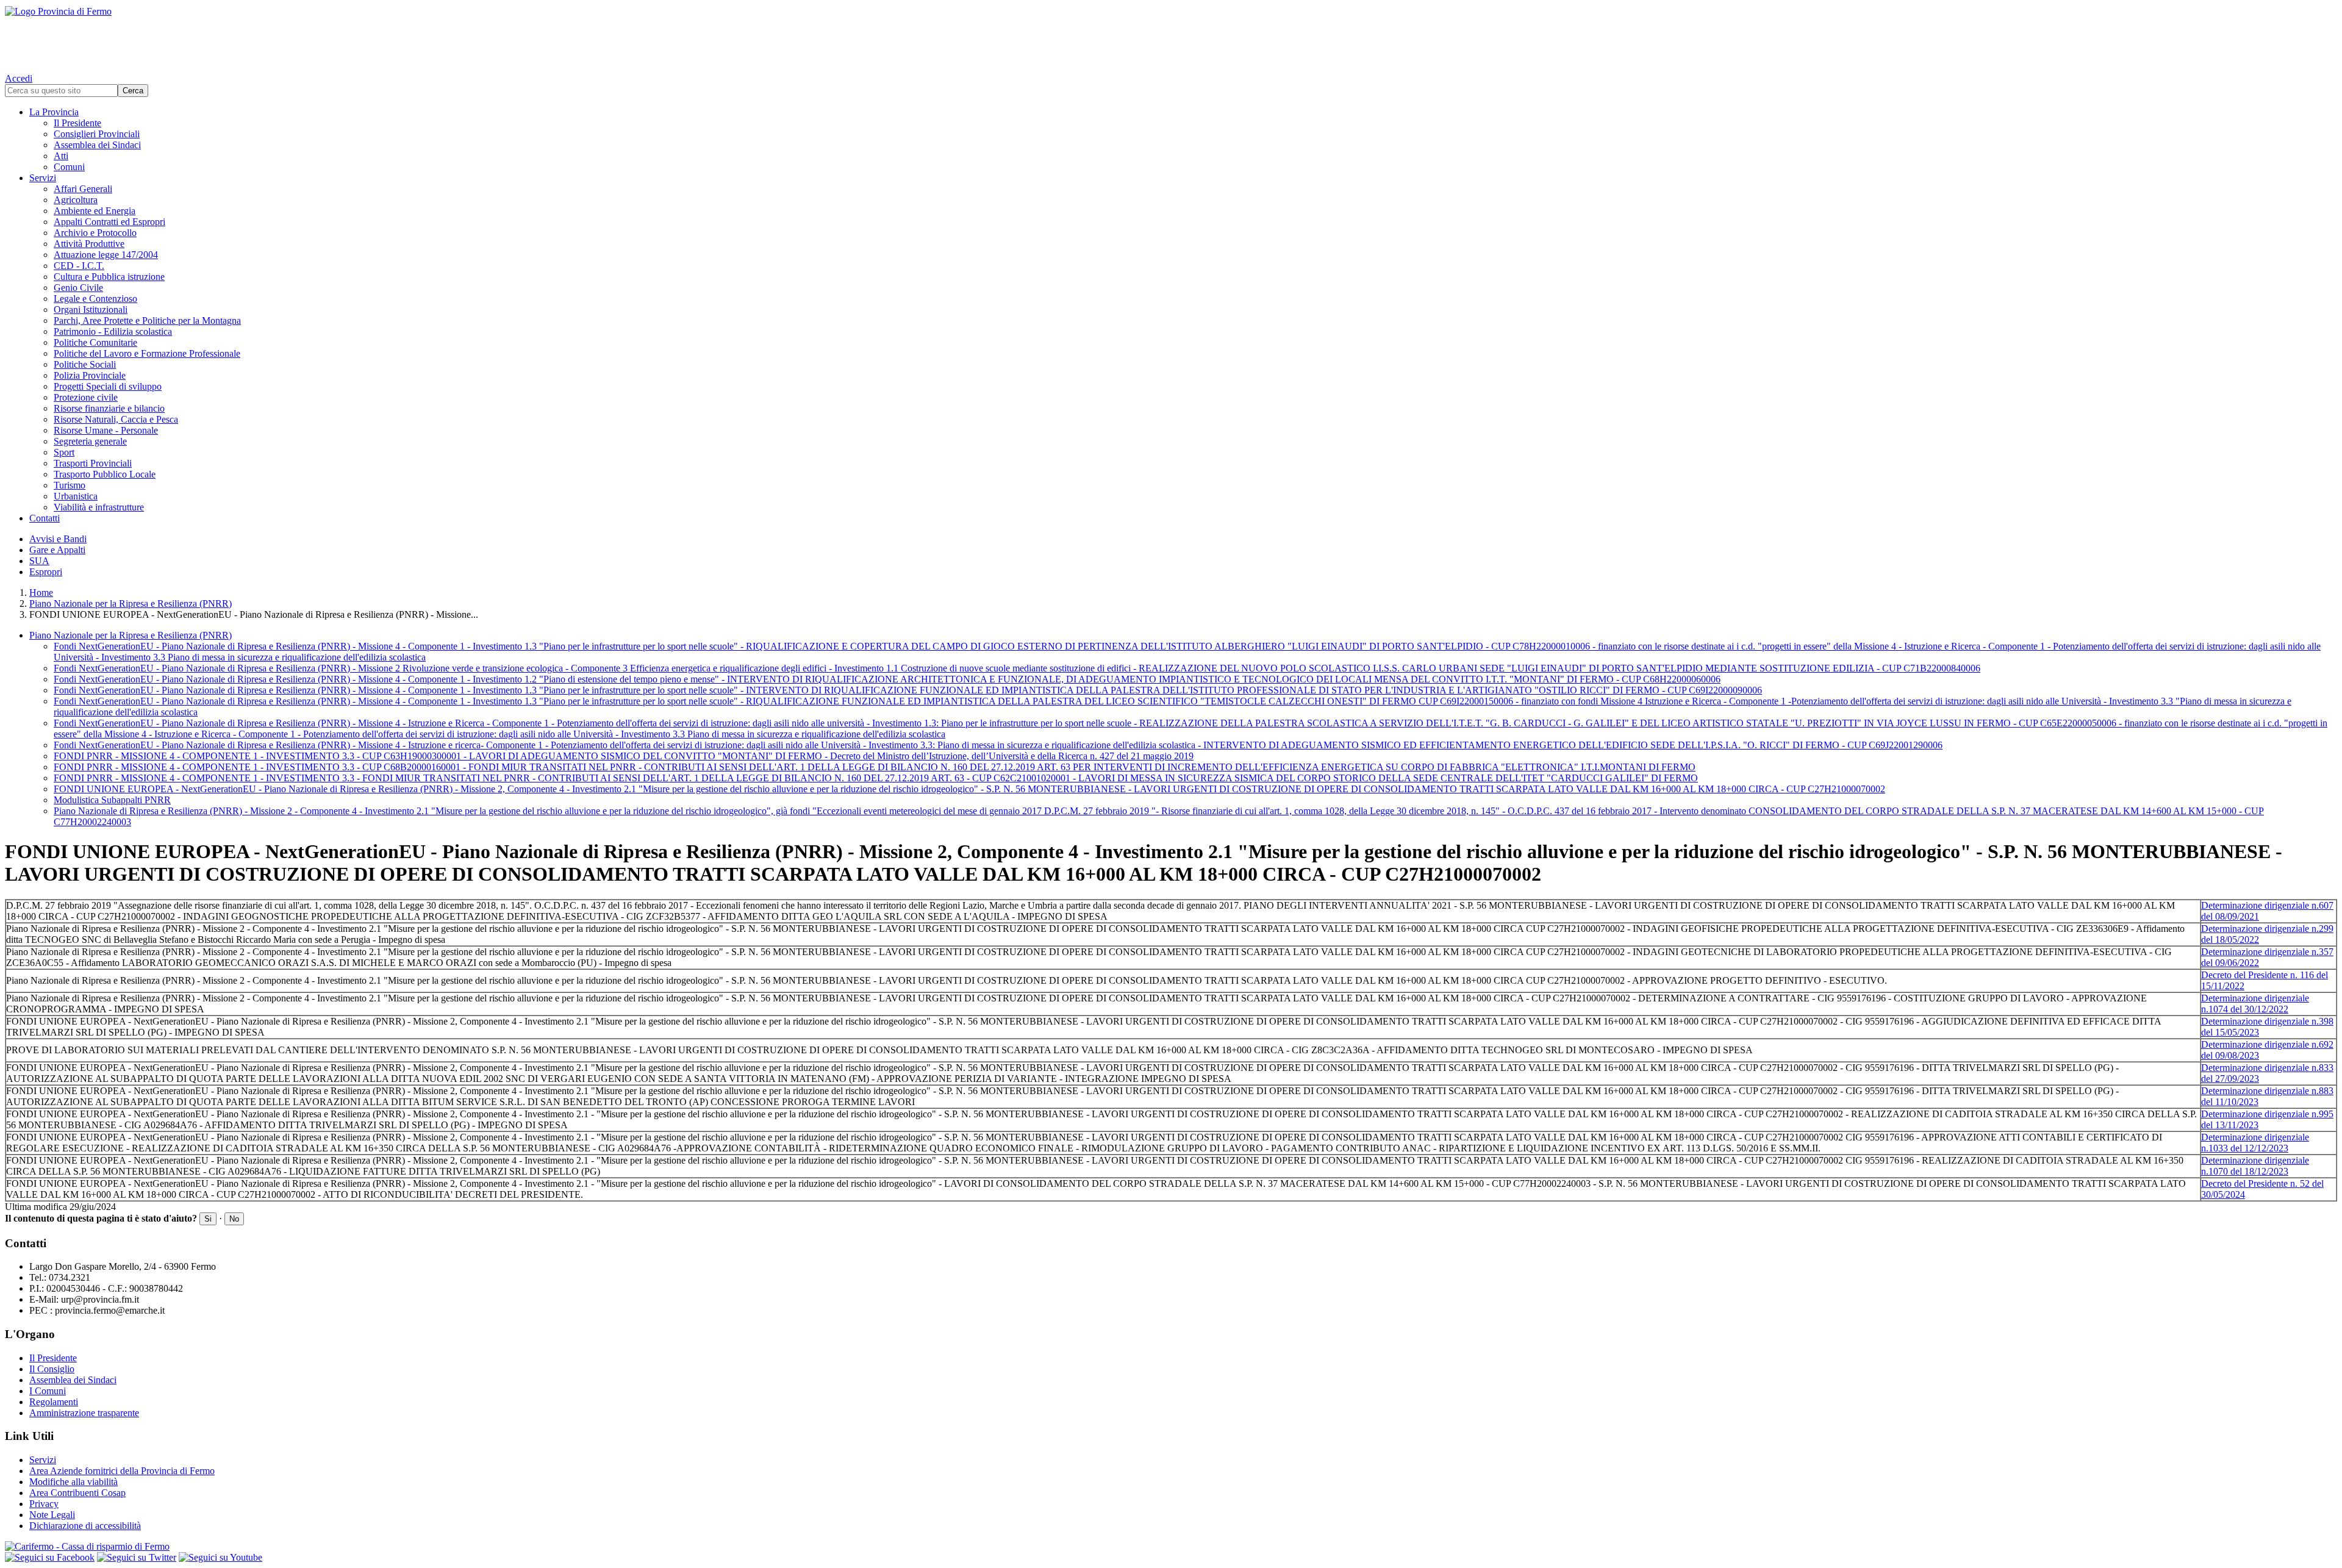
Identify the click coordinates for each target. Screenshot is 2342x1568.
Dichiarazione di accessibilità (85, 1526)
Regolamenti (54, 1402)
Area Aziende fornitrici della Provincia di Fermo (122, 1471)
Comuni (69, 167)
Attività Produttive (89, 244)
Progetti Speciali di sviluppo (108, 386)
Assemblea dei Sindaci (97, 145)
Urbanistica (76, 496)
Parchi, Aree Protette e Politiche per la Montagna (147, 320)
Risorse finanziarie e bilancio (109, 408)
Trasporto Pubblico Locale (105, 474)
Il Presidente (77, 123)
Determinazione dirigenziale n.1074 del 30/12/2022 (2255, 1004)
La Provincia (54, 112)
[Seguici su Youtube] (220, 1557)
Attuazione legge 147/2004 (106, 255)
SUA (39, 561)
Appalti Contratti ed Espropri (109, 222)
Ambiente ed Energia (95, 211)
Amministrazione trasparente (84, 1413)
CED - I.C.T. (79, 266)
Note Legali (52, 1515)
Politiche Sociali (85, 364)
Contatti (45, 518)
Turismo (70, 485)
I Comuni (48, 1391)
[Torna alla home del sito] (1171, 37)
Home (41, 592)
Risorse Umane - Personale (106, 430)
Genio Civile (78, 288)
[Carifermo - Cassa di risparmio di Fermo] (1171, 1547)
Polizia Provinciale (90, 375)
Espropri (46, 572)
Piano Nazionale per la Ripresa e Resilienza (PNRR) (131, 603)
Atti (61, 156)
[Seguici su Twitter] (137, 1557)
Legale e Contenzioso (95, 299)
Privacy (44, 1504)
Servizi (43, 178)
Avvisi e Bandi (58, 539)
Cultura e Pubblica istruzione (109, 277)
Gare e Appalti (57, 550)
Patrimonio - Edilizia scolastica (113, 331)
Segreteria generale (90, 441)
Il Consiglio (52, 1369)
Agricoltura (76, 200)
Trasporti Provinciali (93, 463)
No (234, 1219)
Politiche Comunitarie (95, 342)
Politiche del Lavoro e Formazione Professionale (147, 353)
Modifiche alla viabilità (73, 1482)
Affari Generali (83, 189)
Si (208, 1219)
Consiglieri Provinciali (97, 134)
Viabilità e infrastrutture (99, 507)
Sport (64, 452)
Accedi (19, 78)
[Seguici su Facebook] (50, 1557)
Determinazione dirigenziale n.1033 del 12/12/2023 (2255, 1143)
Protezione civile (86, 397)
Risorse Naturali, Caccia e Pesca (116, 419)
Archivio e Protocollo (95, 233)
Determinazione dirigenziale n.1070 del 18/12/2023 (2255, 1166)
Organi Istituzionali (91, 310)
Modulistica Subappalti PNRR (112, 800)
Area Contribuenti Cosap (77, 1493)
